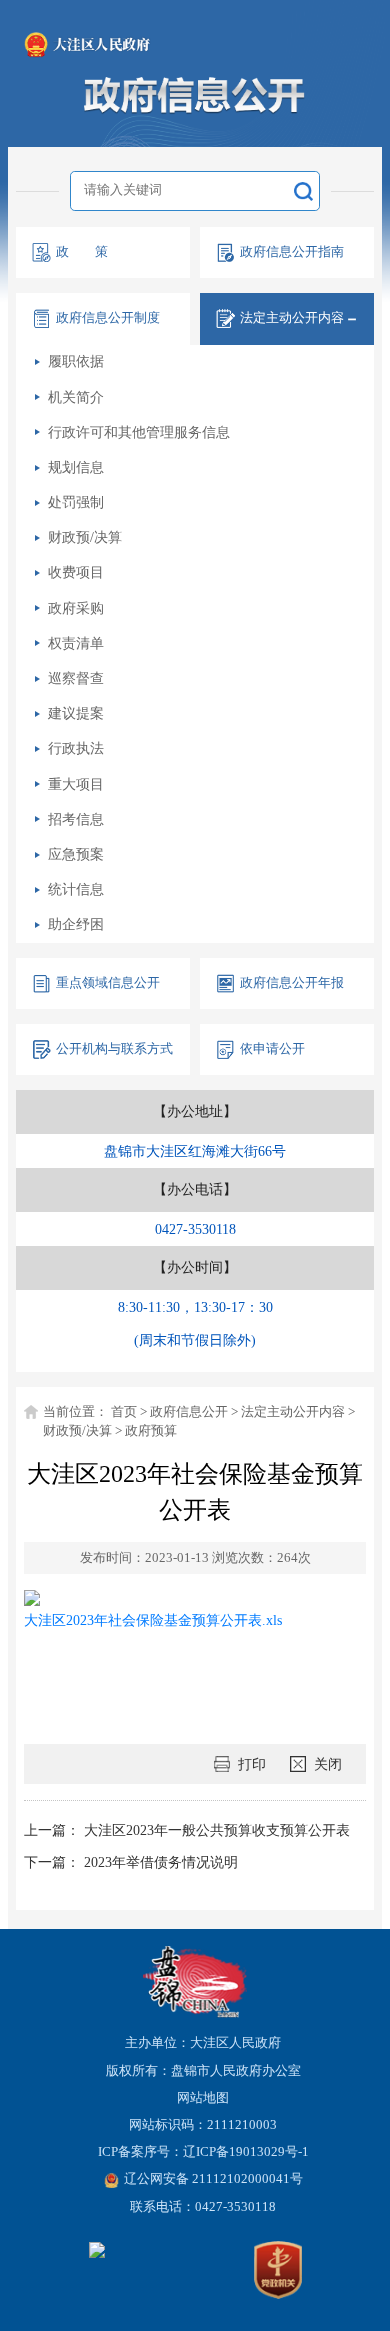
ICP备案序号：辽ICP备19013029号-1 (203, 2152)
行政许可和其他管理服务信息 (139, 432)
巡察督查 (76, 678)
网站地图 (203, 2098)
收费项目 (76, 572)
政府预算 (151, 1431)
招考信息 (76, 819)
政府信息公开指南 (292, 252)
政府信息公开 (189, 1412)
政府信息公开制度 (108, 318)
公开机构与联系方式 (114, 1049)
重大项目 (76, 784)
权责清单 (76, 643)
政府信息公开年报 (292, 983)
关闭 (328, 1764)
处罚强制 (76, 502)
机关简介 (76, 397)
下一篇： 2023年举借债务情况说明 (131, 1862)
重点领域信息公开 (108, 983)
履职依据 (76, 361)
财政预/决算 (85, 537)
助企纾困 (76, 924)
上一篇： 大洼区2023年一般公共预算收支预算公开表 (187, 1830)
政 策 (82, 252)
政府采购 (76, 608)
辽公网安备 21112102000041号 (213, 2179)
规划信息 (76, 467)
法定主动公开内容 (293, 1412)
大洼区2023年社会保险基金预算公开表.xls (153, 1620)
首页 (124, 1412)
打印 (252, 1764)
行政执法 (76, 748)
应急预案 (76, 854)
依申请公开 (272, 1049)
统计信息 (76, 889)
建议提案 (76, 713)
